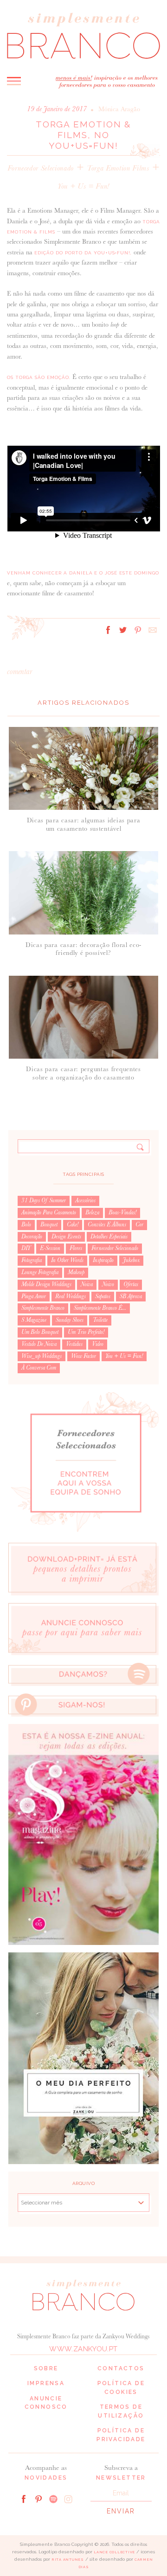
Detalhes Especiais (109, 1237)
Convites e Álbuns (107, 1225)
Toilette (100, 1320)
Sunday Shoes (70, 1320)
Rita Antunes (68, 2560)
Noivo (108, 1284)
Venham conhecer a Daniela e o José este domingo (83, 573)
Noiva (87, 1284)
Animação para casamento (49, 1212)
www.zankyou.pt (83, 2349)
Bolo (26, 1225)
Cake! (73, 1225)
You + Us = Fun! (83, 186)
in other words (67, 1260)
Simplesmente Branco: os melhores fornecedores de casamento (83, 35)
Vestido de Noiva (39, 1344)
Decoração (32, 1237)
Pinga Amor (34, 1296)
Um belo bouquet (40, 1332)
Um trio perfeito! (86, 1332)
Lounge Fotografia (40, 1272)
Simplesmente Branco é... (100, 1308)
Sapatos (103, 1296)
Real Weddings (71, 1296)
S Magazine (34, 1320)
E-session (50, 1248)
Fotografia (32, 1260)
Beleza (92, 1212)
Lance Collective (114, 2552)
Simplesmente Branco (43, 1308)
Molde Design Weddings (46, 1284)
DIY (26, 1248)
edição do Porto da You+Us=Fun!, (83, 253)
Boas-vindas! (122, 1212)
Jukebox (131, 1260)
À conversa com (39, 1368)
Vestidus (74, 1344)
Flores (76, 1248)
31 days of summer (44, 1200)
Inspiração (103, 1260)
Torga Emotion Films (118, 168)
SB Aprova (131, 1296)
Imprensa (46, 2383)
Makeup (76, 1272)
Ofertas (131, 1284)
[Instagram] (68, 2498)
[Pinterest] (39, 2498)
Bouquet (49, 1225)
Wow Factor (83, 1356)
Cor (139, 1225)
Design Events (66, 1237)
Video (98, 1344)
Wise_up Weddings (42, 1356)
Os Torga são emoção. (39, 377)
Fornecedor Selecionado (41, 168)
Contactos (121, 2368)
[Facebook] (24, 2498)
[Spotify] (53, 2498)
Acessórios (85, 1200)
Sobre (46, 2368)
